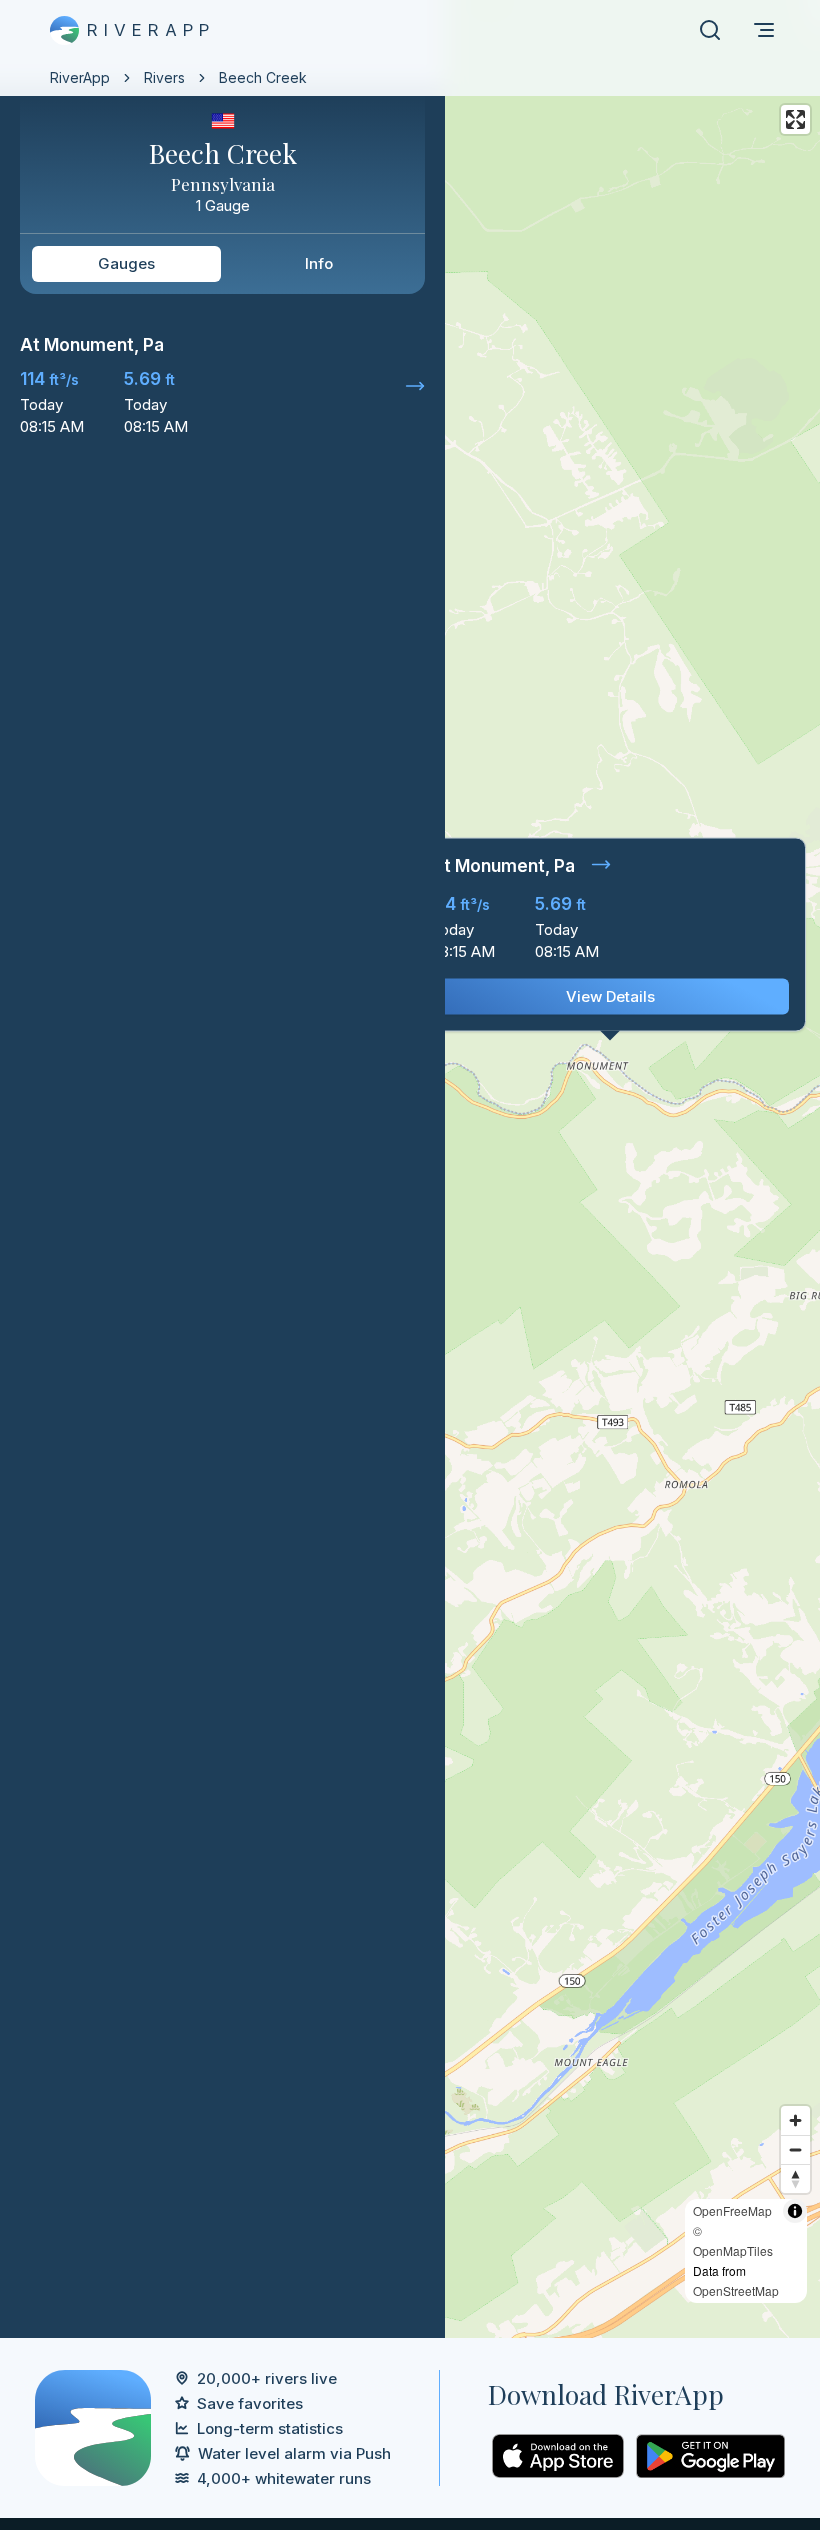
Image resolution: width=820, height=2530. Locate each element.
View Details (610, 996)
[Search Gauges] (710, 30)
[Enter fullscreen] (795, 119)
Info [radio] (319, 263)
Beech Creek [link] (263, 77)
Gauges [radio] (126, 263)
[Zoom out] (795, 2149)
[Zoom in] (795, 2120)
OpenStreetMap (736, 2290)
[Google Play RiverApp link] (710, 2456)
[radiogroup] (222, 264)
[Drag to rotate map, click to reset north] (795, 2178)
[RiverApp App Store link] (558, 2456)
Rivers (164, 77)
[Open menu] (764, 30)
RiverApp (80, 77)
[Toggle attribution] (795, 2211)
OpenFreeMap (732, 2210)
